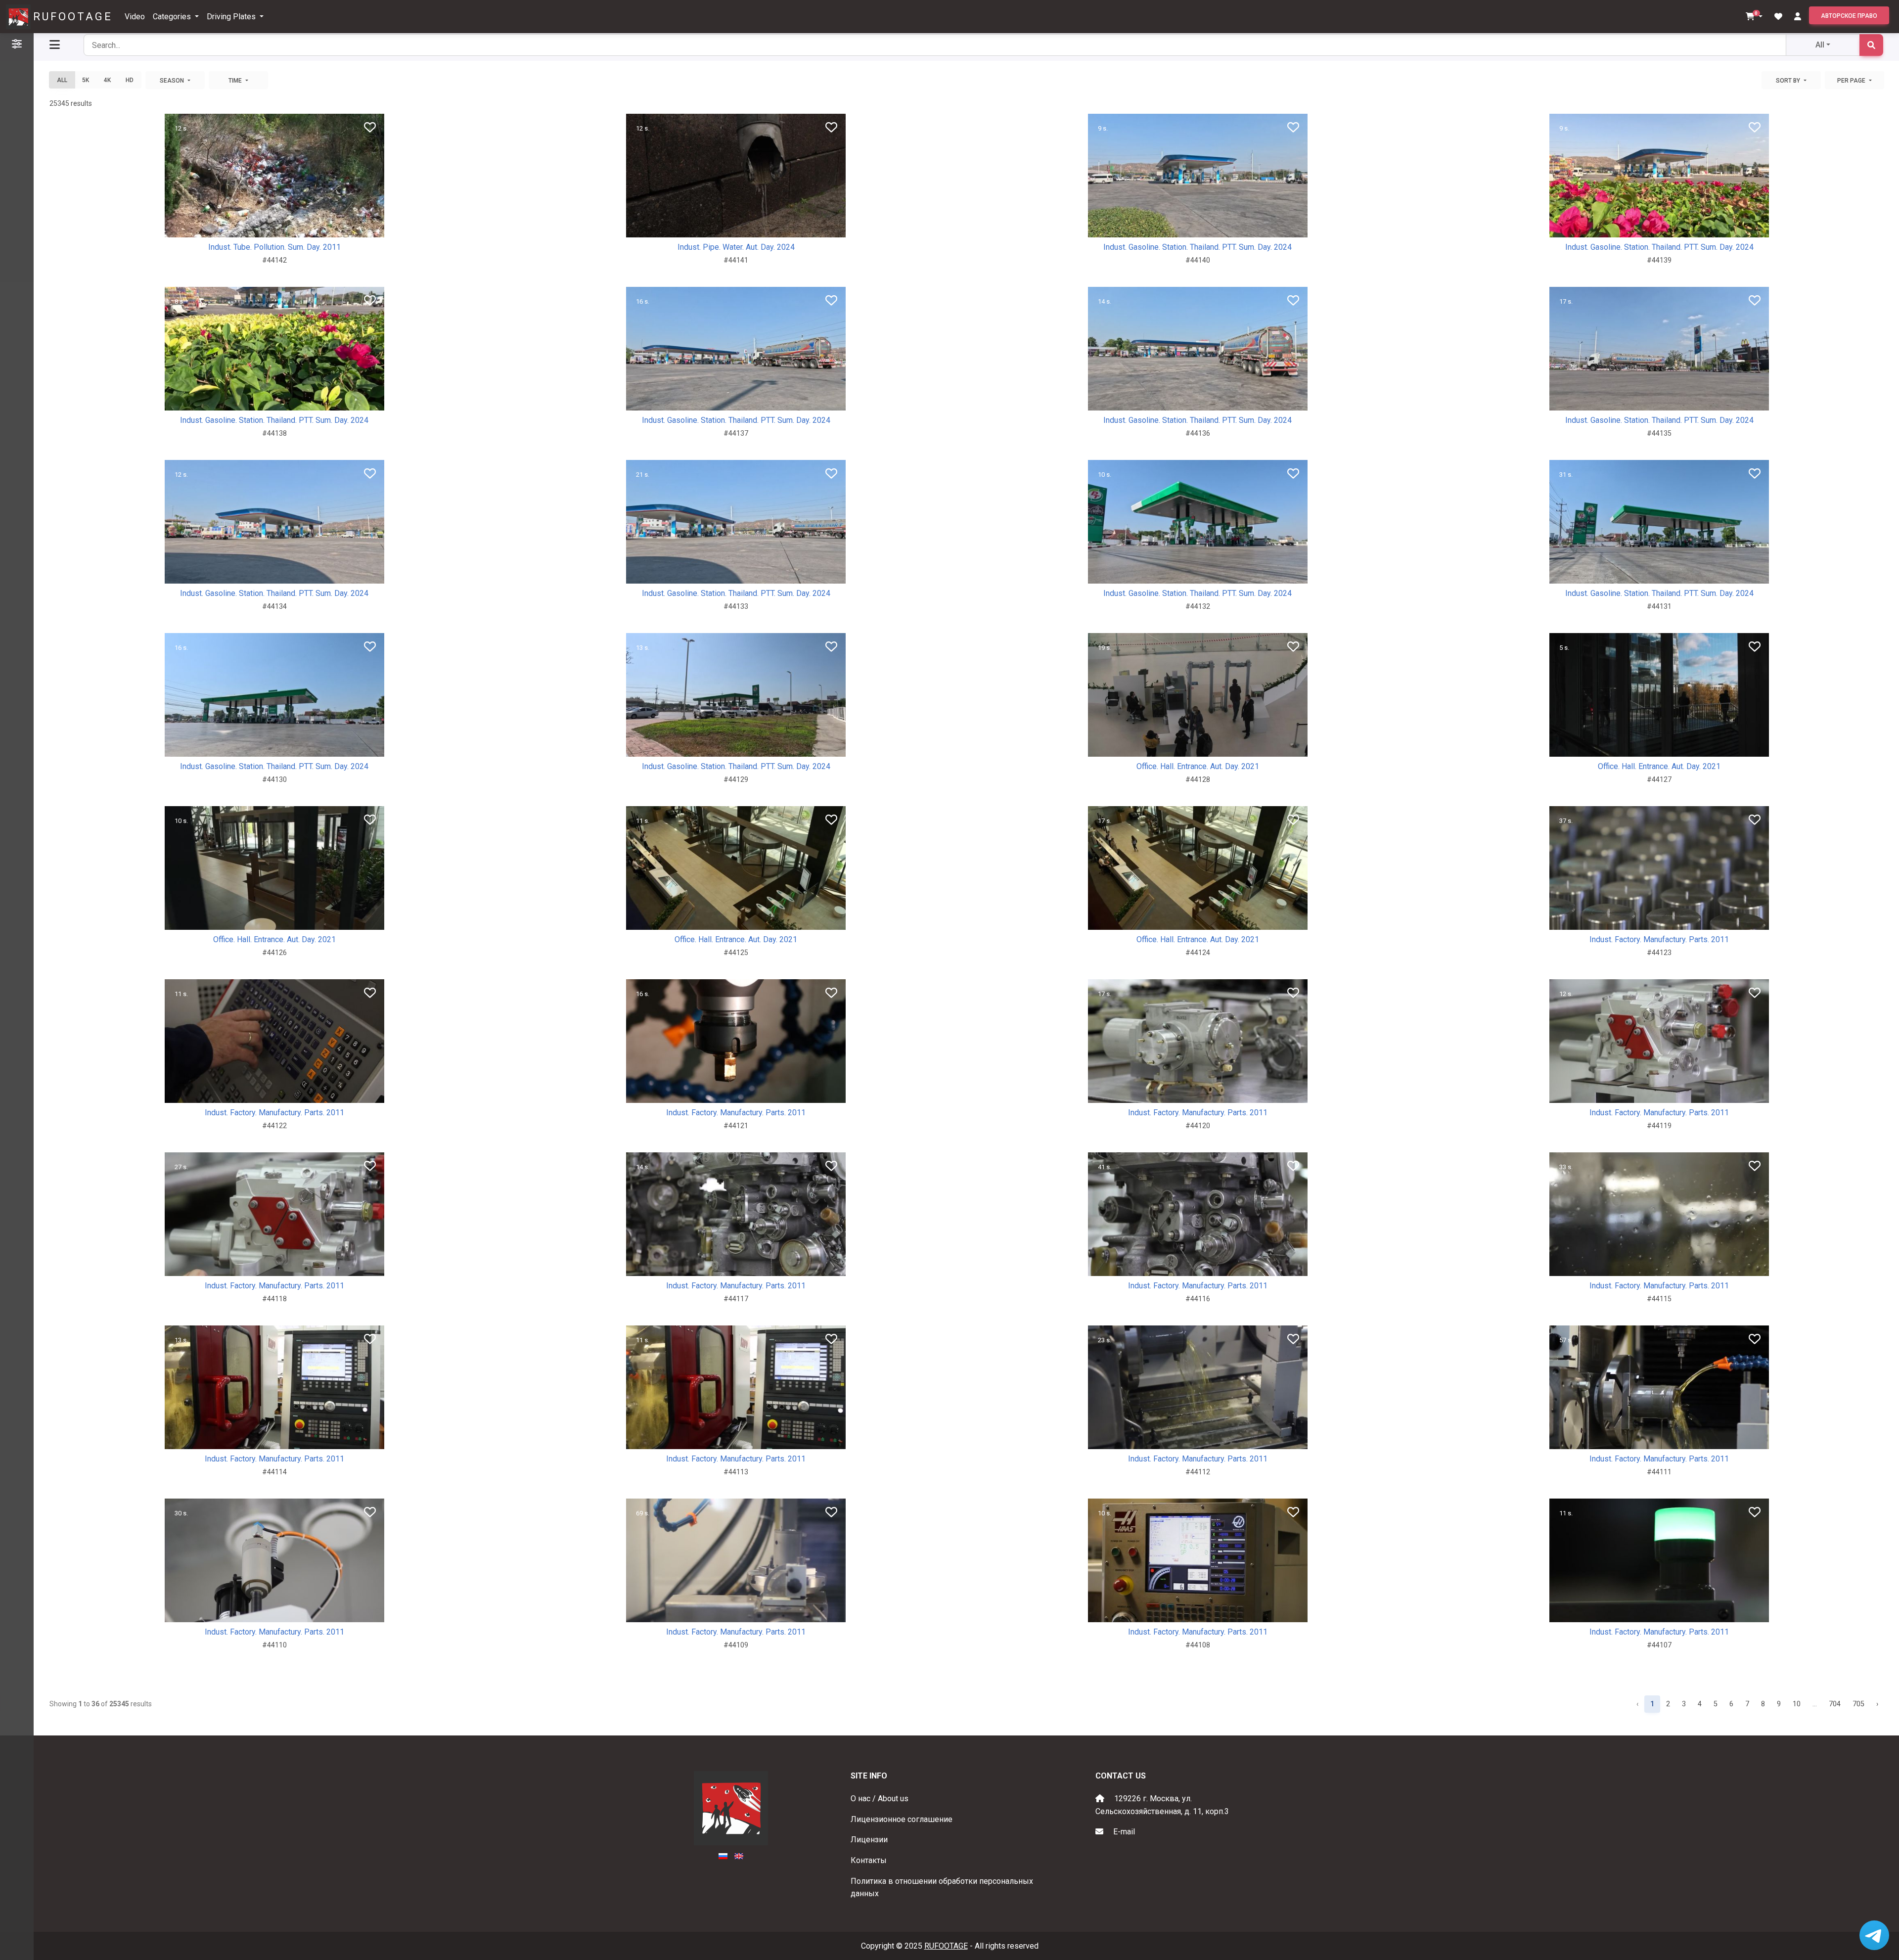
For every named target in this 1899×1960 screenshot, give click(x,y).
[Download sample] (273, 226)
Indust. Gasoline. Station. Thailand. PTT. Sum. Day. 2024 (1198, 247)
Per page (1852, 81)
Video (135, 17)
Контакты (869, 1860)
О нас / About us (880, 1799)
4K (107, 80)
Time (236, 81)
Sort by (1789, 81)
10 (1797, 1704)
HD (130, 80)
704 (1835, 1704)
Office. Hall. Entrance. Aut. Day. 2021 (1198, 766)
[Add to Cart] (254, 226)
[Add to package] (290, 226)
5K (86, 80)
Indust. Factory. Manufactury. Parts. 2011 (1659, 939)
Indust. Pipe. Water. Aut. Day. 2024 (736, 247)
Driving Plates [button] (232, 17)
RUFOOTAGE (73, 17)
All (1820, 45)
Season (173, 81)
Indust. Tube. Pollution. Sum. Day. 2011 (274, 247)
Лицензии (869, 1840)
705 (1858, 1704)
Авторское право (1849, 16)
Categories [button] (173, 17)
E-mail (1124, 1832)
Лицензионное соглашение (902, 1819)
